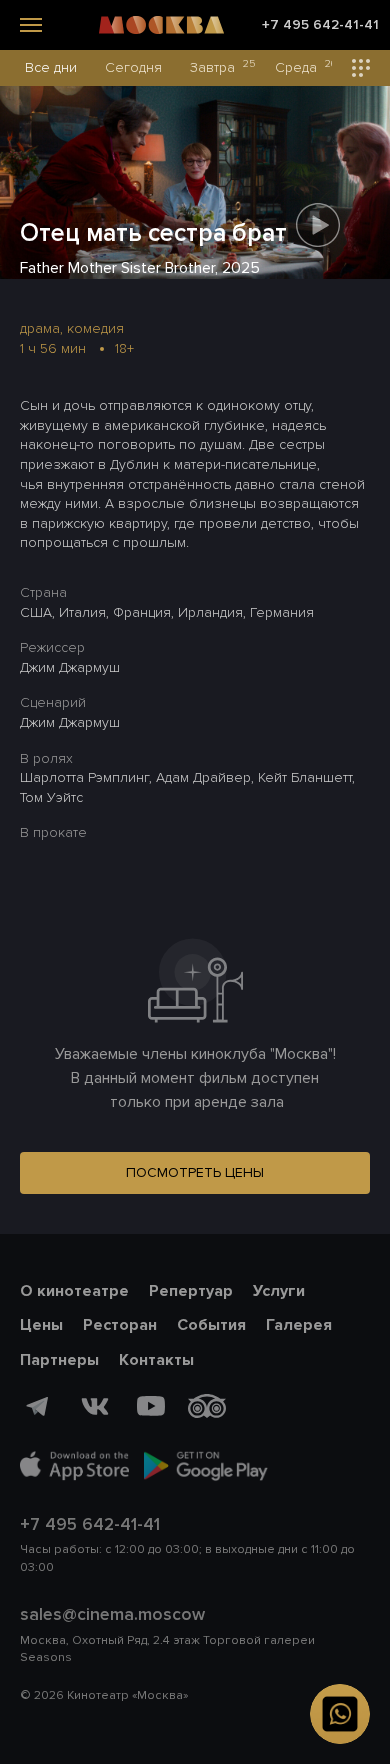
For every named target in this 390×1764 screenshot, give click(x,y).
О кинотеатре (74, 1291)
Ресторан (120, 1325)
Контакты (156, 1360)
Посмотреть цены (195, 1172)
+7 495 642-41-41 (320, 25)
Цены (41, 1325)
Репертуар (191, 1291)
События (211, 1325)
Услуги (279, 1291)
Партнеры (59, 1360)
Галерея (299, 1325)
